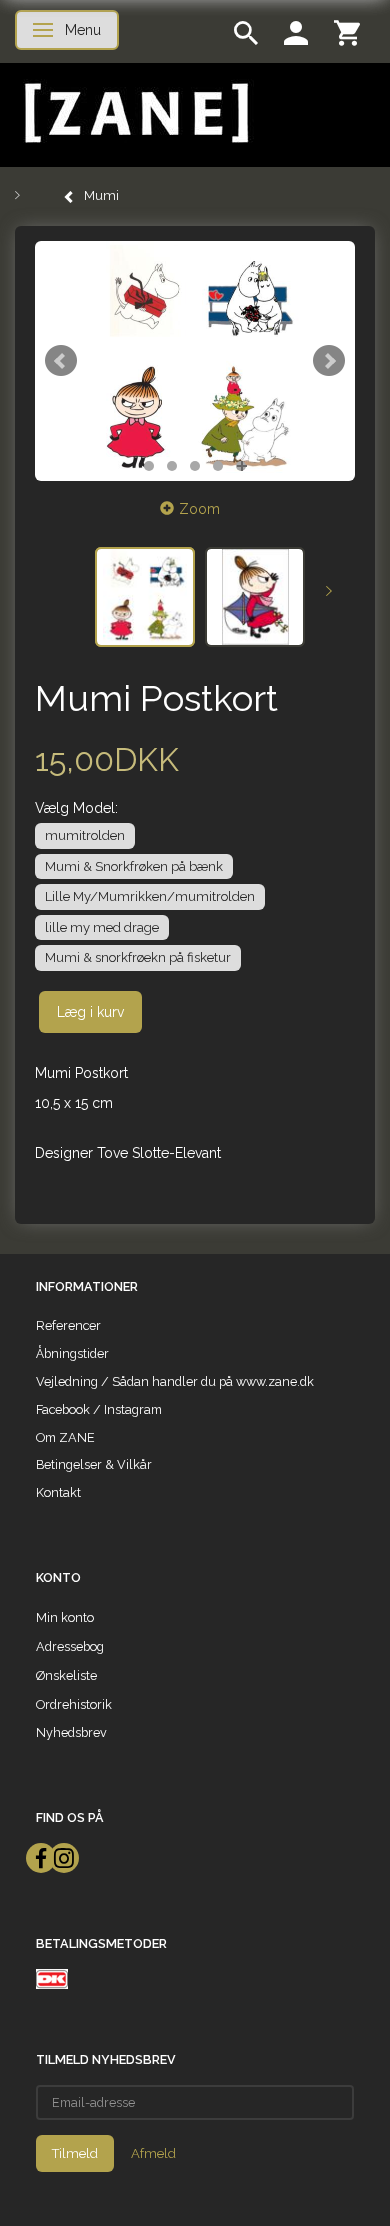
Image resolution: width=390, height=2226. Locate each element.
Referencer (68, 1325)
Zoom (199, 509)
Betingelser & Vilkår (94, 1464)
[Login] (296, 31)
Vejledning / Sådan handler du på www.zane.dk (175, 1381)
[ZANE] (134, 113)
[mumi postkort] (195, 361)
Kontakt (58, 1492)
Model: (76, 808)
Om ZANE (65, 1437)
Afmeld (153, 2153)
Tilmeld (75, 2153)
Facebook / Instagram (99, 1409)
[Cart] (347, 31)
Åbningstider (72, 1353)
